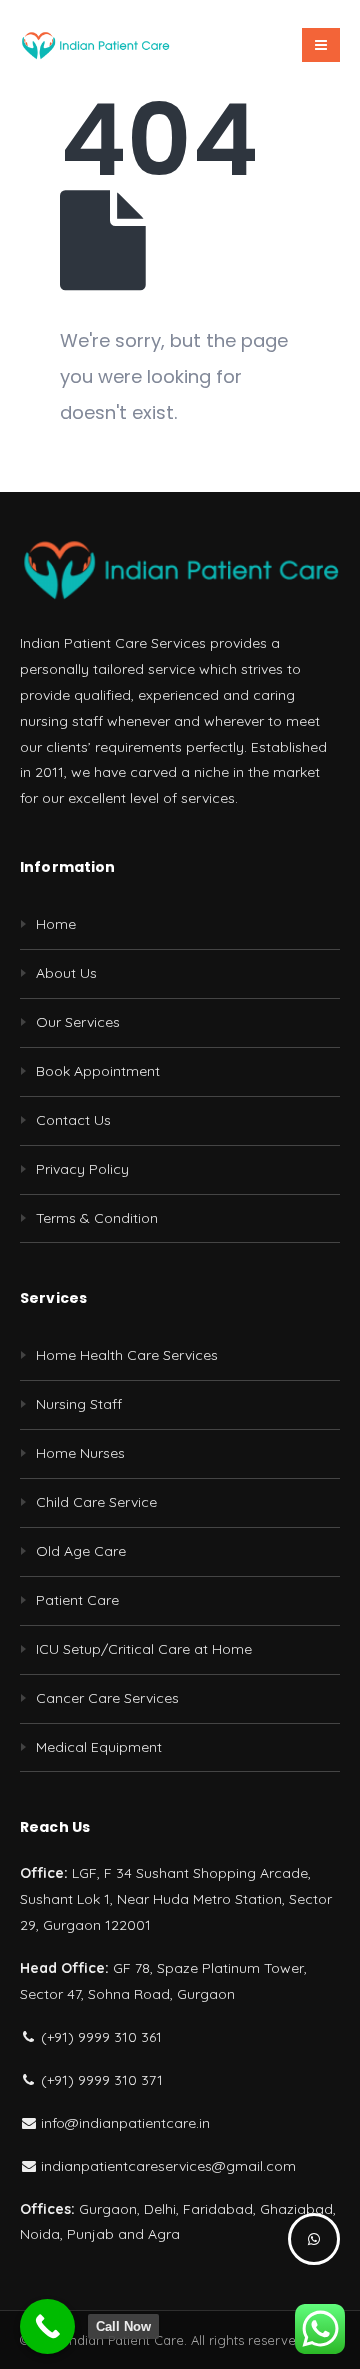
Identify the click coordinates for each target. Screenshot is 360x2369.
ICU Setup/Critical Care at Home (144, 1649)
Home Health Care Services (127, 1355)
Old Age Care (81, 1551)
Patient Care (77, 1600)
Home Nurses (80, 1453)
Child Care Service (96, 1502)
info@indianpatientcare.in (123, 2123)
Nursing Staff (79, 1404)
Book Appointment (98, 1071)
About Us (66, 973)
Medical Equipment (99, 1747)
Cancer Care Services (107, 1698)
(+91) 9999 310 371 (100, 2080)
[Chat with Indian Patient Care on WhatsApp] (314, 2239)
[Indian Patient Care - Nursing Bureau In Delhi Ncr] (95, 45)
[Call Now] (47, 2326)
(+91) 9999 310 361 (99, 2037)
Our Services (78, 1022)
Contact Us (73, 1120)
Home (56, 924)
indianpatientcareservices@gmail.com (166, 2166)
